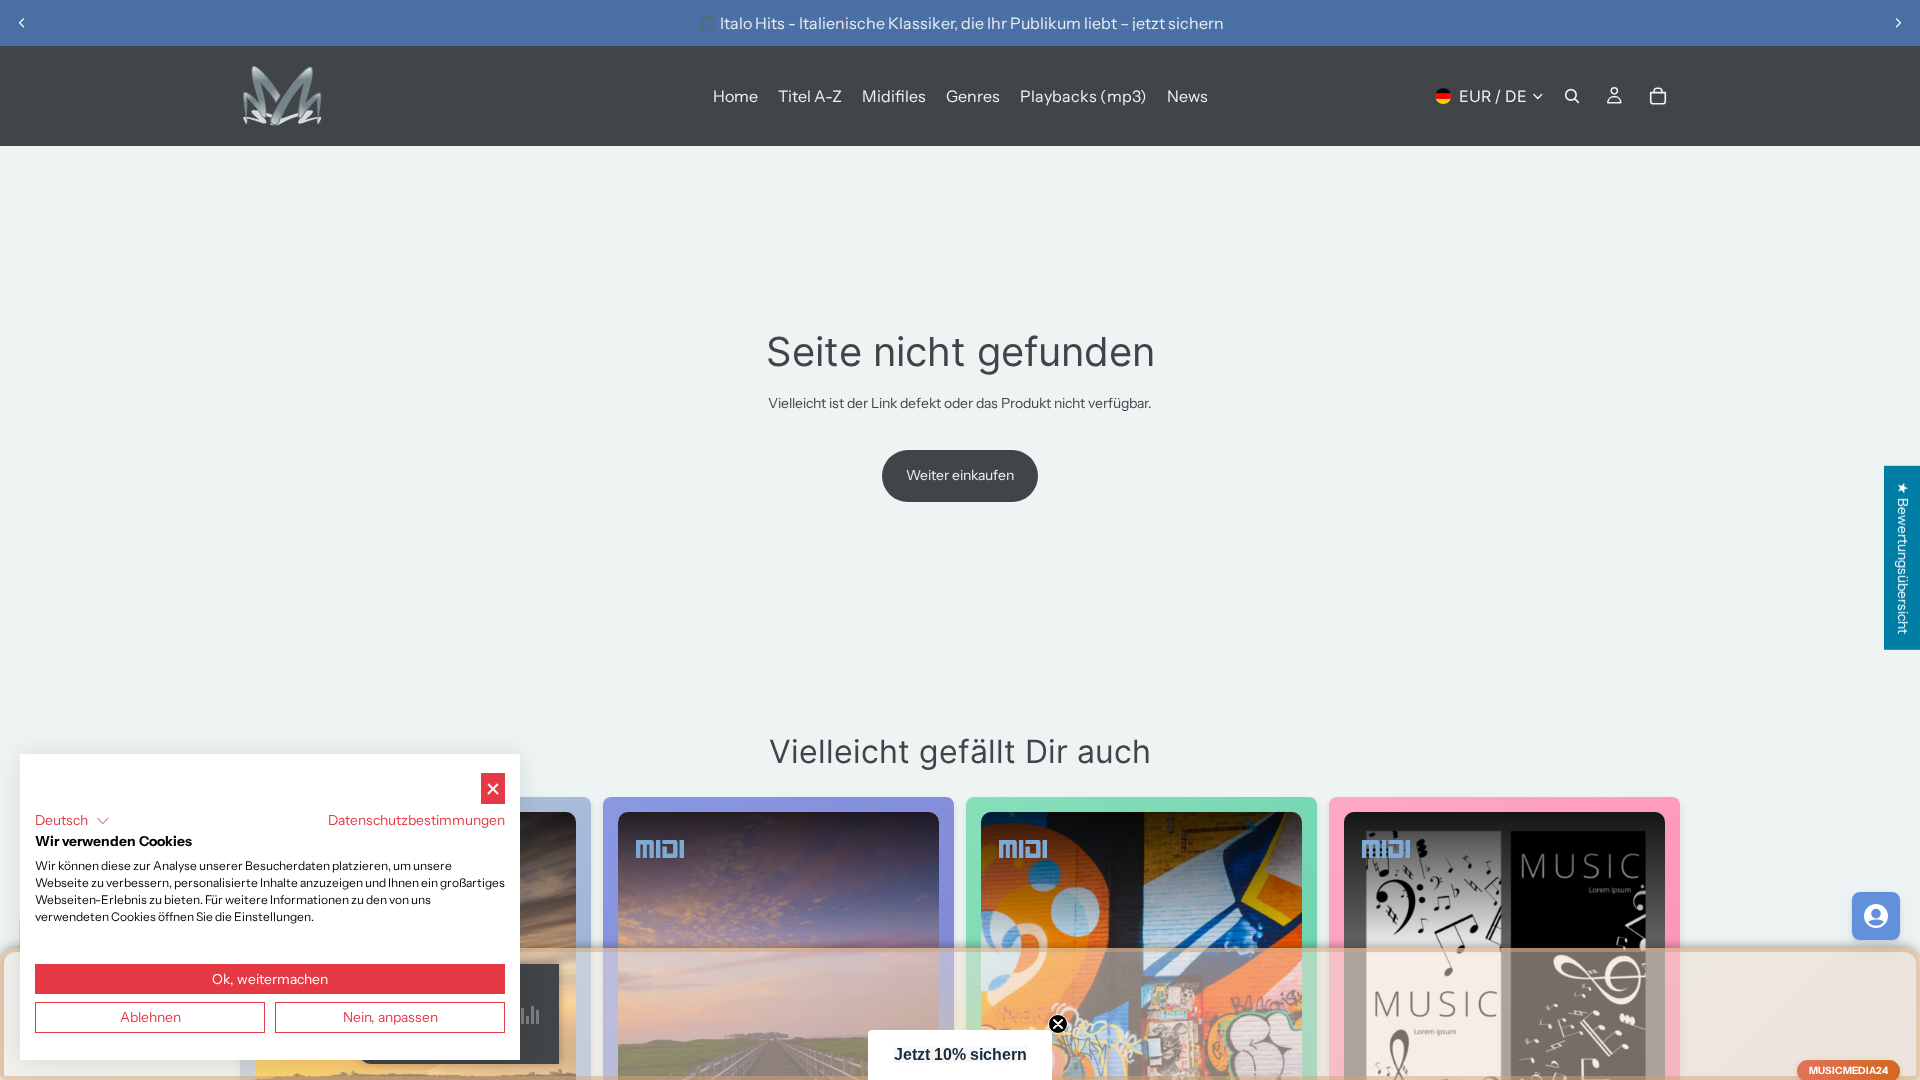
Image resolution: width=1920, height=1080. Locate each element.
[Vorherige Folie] (22, 23)
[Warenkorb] (1658, 96)
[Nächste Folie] (1898, 23)
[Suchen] (1572, 96)
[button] (960, 1055)
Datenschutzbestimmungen (416, 820)
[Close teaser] (1058, 1024)
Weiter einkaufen (960, 475)
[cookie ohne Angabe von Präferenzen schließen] (493, 788)
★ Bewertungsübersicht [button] (1903, 558)
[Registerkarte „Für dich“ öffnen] (1876, 916)
